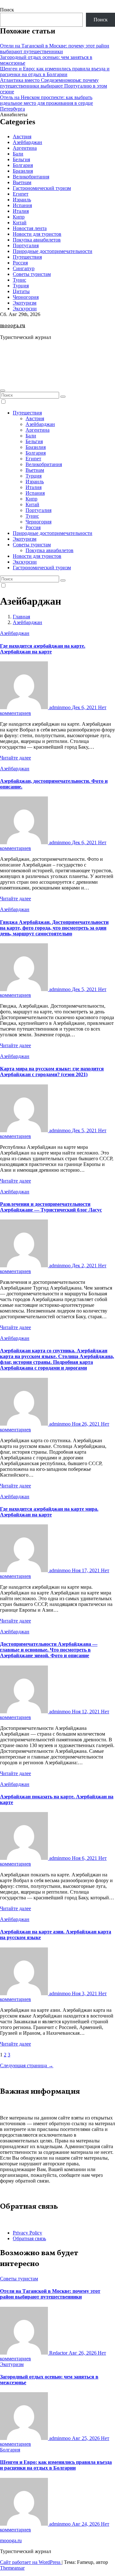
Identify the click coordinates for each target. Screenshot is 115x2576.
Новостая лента (30, 228)
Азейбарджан (27, 142)
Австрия (22, 137)
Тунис (19, 280)
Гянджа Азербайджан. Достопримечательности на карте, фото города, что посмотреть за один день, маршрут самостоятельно (54, 928)
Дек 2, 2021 (85, 1266)
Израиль (22, 200)
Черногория (26, 297)
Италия (21, 211)
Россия (20, 263)
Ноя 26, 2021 (86, 1424)
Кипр (19, 217)
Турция (21, 286)
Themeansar (12, 2568)
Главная (21, 617)
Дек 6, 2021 (85, 707)
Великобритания (31, 177)
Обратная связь (29, 2238)
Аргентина (25, 148)
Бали (18, 154)
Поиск (7, 10)
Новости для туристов (37, 234)
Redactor (58, 2353)
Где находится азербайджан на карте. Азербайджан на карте (43, 649)
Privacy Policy (27, 2233)
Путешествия (27, 257)
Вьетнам (22, 182)
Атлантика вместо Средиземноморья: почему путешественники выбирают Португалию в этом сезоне (54, 86)
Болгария (23, 165)
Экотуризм (25, 303)
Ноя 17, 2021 (86, 1570)
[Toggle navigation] (3, 391)
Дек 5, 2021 (85, 989)
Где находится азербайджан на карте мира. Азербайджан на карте (49, 1512)
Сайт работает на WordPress (31, 2562)
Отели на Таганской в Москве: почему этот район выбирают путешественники (55, 49)
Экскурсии (25, 309)
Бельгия (21, 159)
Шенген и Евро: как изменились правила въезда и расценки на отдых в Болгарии (55, 72)
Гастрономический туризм (42, 188)
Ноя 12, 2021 (86, 1712)
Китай (20, 223)
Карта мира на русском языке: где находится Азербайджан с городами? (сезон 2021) (52, 1072)
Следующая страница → (27, 2065)
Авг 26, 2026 (83, 2353)
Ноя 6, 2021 (85, 1858)
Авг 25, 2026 (86, 2438)
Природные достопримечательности (53, 251)
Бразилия (23, 171)
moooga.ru (13, 326)
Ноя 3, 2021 (85, 1993)
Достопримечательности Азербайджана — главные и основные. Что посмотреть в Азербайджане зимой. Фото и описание (49, 1650)
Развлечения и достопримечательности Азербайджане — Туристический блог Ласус (51, 1207)
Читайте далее (15, 758)
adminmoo (60, 707)
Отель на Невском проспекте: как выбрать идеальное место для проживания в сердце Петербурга (46, 103)
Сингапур (24, 268)
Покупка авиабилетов (37, 240)
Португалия (26, 245)
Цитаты (21, 291)
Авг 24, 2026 (86, 2524)
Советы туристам (32, 274)
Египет (21, 194)
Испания (22, 205)
